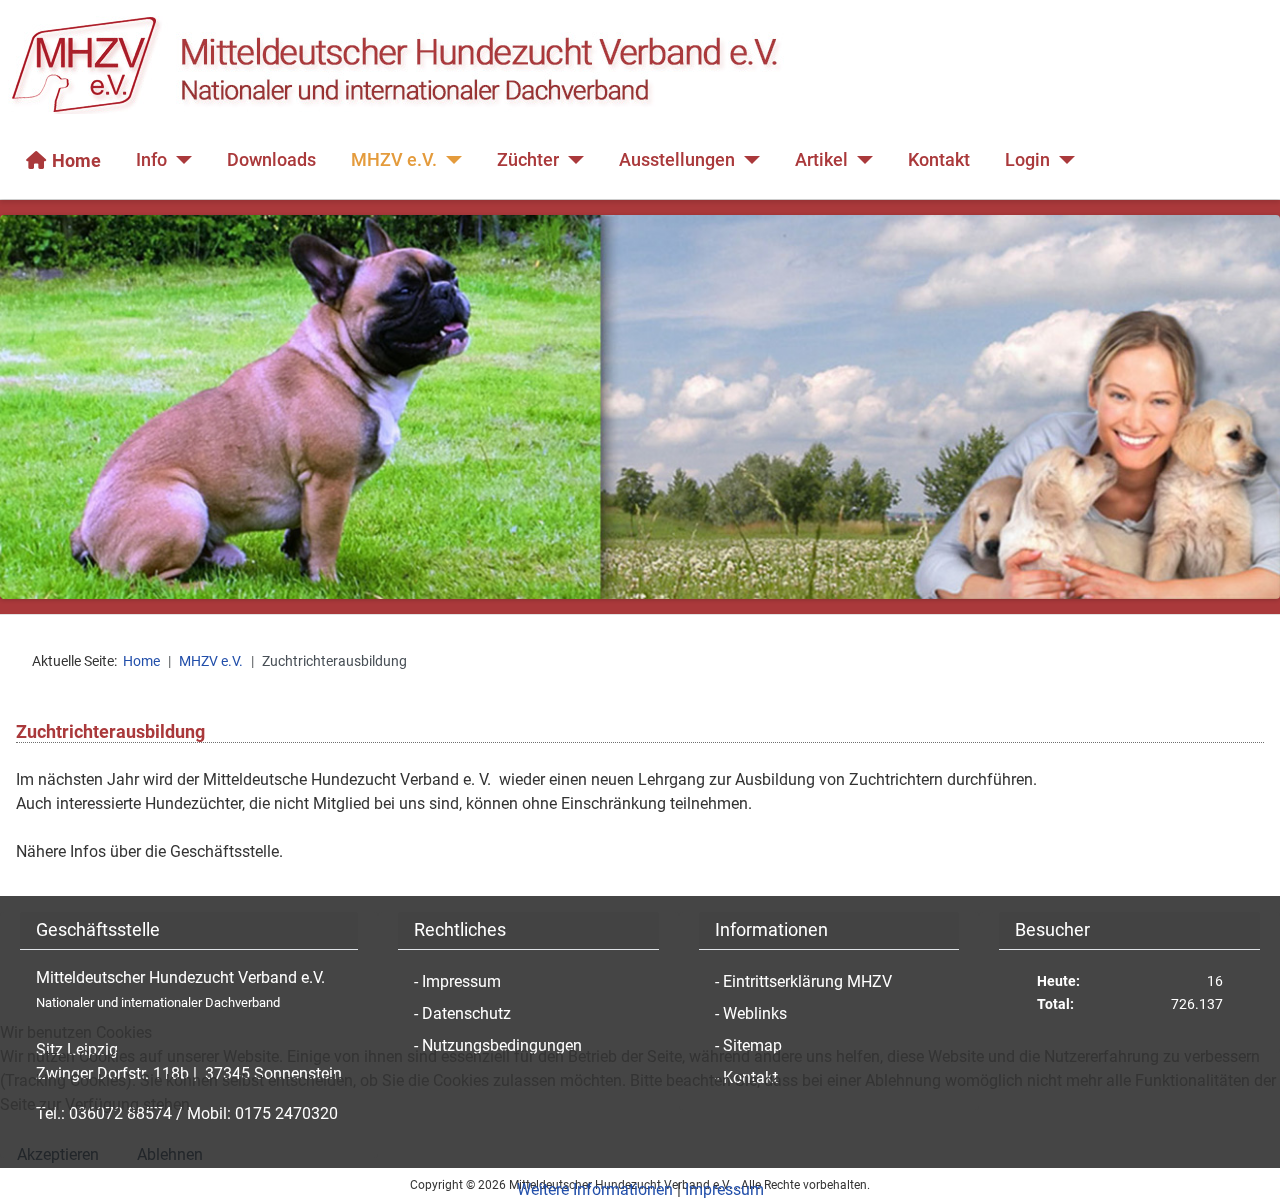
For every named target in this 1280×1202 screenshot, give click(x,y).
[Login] (1062, 160)
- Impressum (457, 981)
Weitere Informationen (595, 1189)
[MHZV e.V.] (449, 160)
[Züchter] (571, 160)
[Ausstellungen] (747, 160)
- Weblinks (751, 1013)
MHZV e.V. (394, 160)
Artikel (821, 160)
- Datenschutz (462, 1013)
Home (76, 160)
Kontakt (939, 160)
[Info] (179, 160)
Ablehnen (170, 1154)
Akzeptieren (58, 1154)
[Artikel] (860, 160)
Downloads (271, 160)
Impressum (724, 1189)
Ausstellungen (677, 160)
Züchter (528, 160)
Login (1027, 160)
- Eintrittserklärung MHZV (803, 981)
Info (151, 160)
